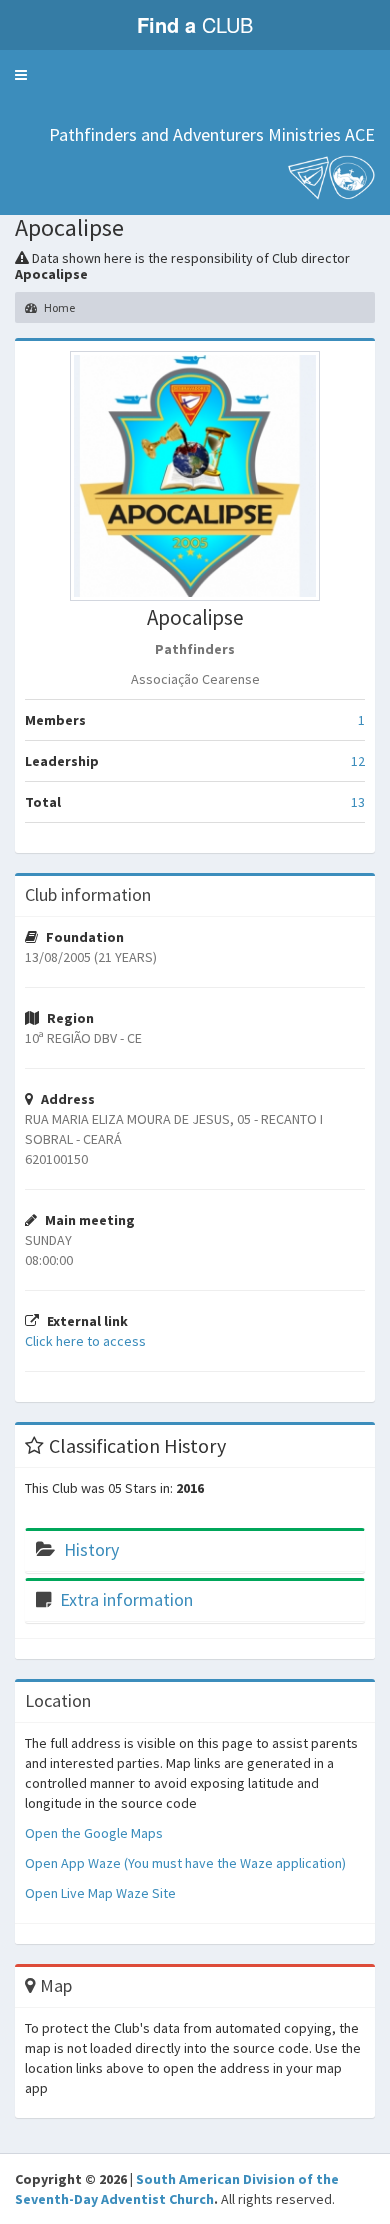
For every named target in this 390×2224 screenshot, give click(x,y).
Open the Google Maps (94, 1833)
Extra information (126, 1599)
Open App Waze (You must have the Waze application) (185, 1863)
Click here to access (85, 1341)
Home (58, 307)
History (91, 1549)
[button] (21, 75)
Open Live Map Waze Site (100, 1893)
